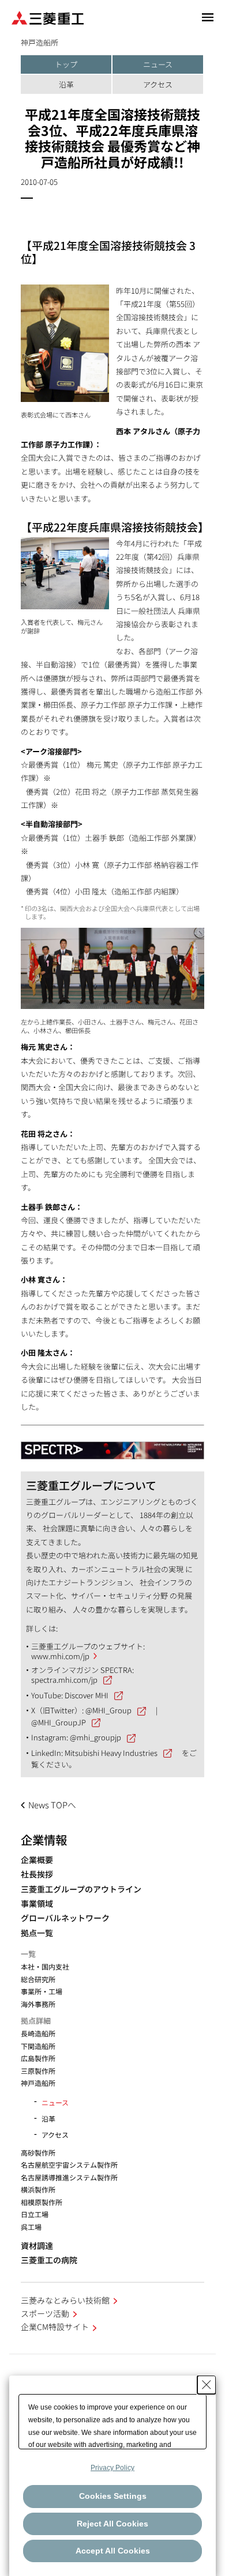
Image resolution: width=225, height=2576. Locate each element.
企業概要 (37, 1860)
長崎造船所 (38, 2033)
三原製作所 (38, 2071)
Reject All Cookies (112, 2524)
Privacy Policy (112, 2468)
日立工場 (35, 2214)
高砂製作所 (38, 2152)
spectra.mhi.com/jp (64, 1680)
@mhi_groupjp (95, 1737)
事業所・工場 (42, 1991)
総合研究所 (38, 1979)
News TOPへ (52, 1805)
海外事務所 (38, 2004)
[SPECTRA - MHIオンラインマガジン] (112, 1445)
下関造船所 (38, 2046)
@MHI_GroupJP (59, 1722)
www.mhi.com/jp (60, 1656)
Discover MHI (87, 1695)
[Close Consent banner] (207, 2385)
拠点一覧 (37, 1933)
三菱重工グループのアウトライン (81, 1889)
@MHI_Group (108, 1710)
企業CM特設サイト (55, 2327)
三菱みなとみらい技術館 (65, 2300)
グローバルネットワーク (65, 1918)
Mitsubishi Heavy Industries (111, 1753)
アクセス (158, 84)
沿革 (66, 84)
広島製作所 (38, 2058)
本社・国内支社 (45, 1966)
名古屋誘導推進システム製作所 (69, 2177)
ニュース (158, 64)
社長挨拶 (37, 1874)
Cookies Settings (113, 2496)
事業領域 (37, 1904)
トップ (66, 64)
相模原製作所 (42, 2202)
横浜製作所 (38, 2189)
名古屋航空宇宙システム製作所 (69, 2165)
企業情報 (44, 1839)
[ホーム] (48, 17)
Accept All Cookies (113, 2551)
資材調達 (37, 2246)
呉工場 (31, 2227)
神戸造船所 (38, 2083)
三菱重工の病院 (49, 2260)
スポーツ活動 (45, 2313)
